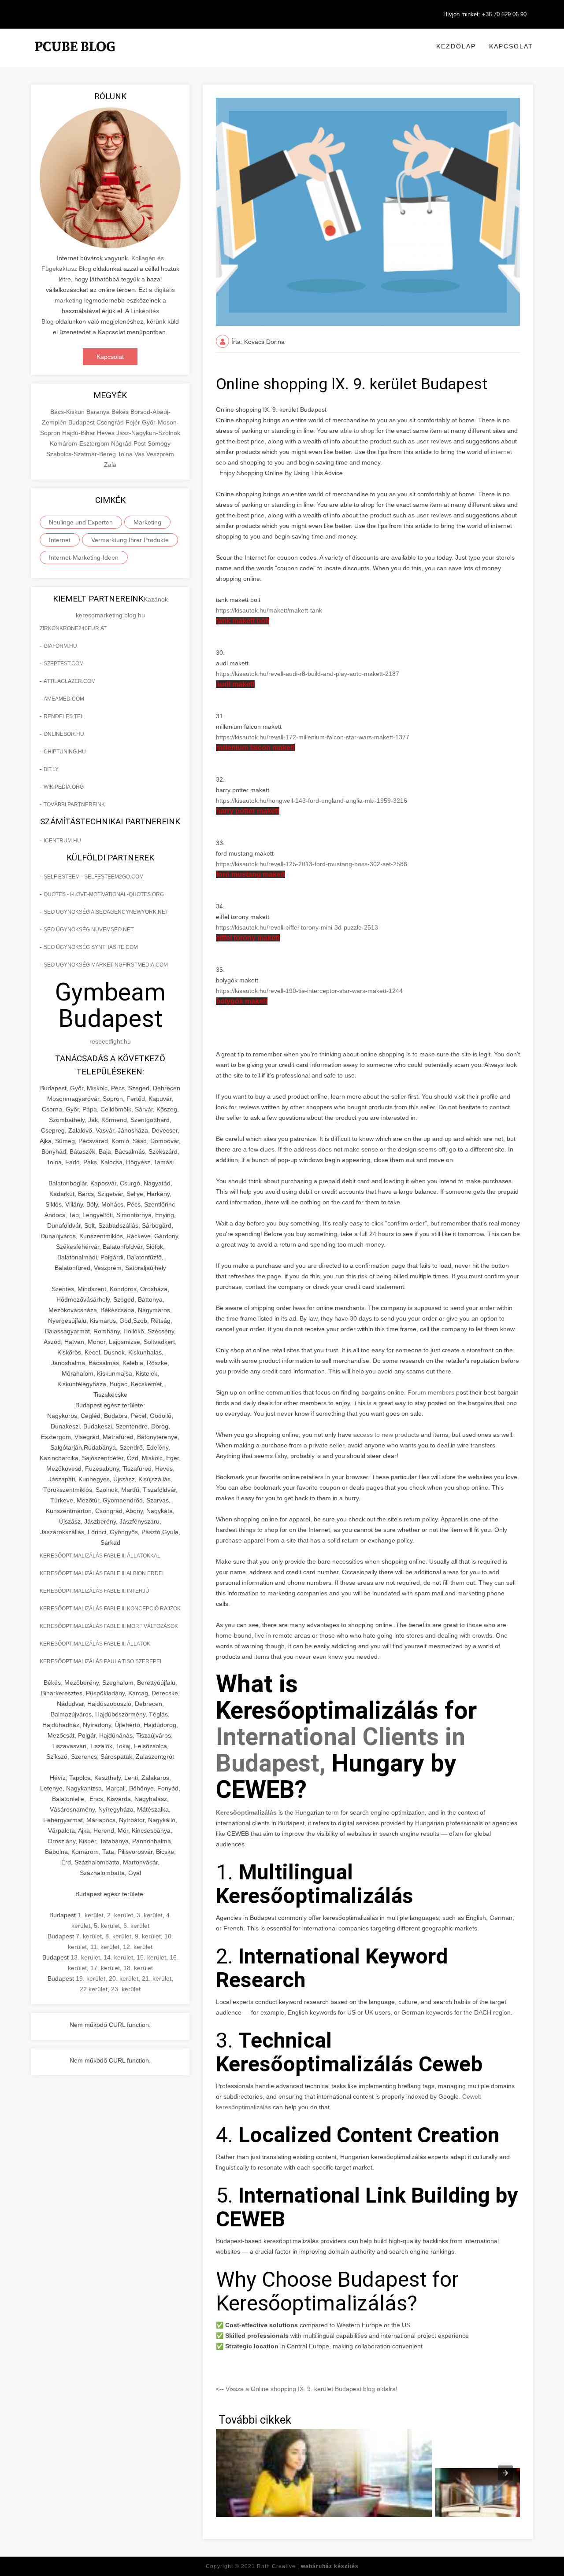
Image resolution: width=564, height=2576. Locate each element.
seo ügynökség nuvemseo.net (89, 930)
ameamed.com (64, 699)
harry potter (248, 811)
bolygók (242, 1001)
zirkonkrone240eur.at (73, 628)
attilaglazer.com (70, 681)
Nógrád (122, 443)
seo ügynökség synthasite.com (91, 947)
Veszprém (160, 454)
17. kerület (105, 1968)
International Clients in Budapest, (341, 1750)
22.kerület (94, 1989)
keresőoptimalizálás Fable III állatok (95, 1644)
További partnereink (74, 805)
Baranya (99, 412)
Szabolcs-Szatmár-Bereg (82, 454)
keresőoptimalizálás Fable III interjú (95, 1591)
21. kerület (157, 1978)
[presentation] (505, 2473)
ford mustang (250, 874)
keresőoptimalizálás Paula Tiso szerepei (100, 1661)
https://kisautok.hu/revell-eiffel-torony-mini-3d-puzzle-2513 (297, 927)
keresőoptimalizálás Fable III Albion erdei (102, 1573)
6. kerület (136, 1926)
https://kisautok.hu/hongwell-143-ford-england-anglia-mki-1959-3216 (312, 801)
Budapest (82, 422)
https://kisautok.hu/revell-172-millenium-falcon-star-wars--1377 (313, 737)
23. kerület (126, 1989)
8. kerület (118, 1936)
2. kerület (120, 1915)
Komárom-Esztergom (80, 443)
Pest (141, 443)
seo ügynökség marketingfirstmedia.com (106, 965)
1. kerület (91, 1915)
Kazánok (156, 599)
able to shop (357, 431)
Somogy (159, 443)
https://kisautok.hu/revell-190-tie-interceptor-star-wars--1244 (309, 991)
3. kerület (150, 1915)
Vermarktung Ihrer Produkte (130, 540)
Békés (121, 412)
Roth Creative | (308, 2566)
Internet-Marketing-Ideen (84, 557)
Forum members (431, 1392)
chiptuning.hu (65, 752)
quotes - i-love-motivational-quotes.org (104, 894)
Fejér (134, 422)
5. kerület (107, 1926)
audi (235, 684)
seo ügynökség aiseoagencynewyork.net (106, 912)
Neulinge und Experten (81, 522)
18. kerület (138, 1968)
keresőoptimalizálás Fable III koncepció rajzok (110, 1609)
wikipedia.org (64, 787)
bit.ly (51, 769)
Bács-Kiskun (68, 412)
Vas (140, 454)
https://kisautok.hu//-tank (269, 610)
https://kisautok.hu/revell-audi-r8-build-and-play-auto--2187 (308, 674)
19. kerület (91, 1978)
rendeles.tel (64, 716)
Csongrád (111, 422)
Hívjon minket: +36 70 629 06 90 (485, 14)
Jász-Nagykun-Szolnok (148, 433)
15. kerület (151, 1957)
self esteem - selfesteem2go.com (94, 877)
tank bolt (243, 621)
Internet (60, 540)
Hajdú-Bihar (80, 433)
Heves (107, 433)
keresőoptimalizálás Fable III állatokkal (100, 1556)
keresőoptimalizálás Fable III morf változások (109, 1626)
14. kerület (118, 1957)
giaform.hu (60, 646)
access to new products (386, 1435)
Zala (110, 465)
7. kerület (89, 1936)
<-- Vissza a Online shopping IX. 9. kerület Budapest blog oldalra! (307, 2389)
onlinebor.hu (64, 734)
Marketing (147, 522)
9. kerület (148, 1936)
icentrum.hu (62, 841)
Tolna (126, 454)
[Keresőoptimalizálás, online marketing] (75, 57)
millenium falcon (255, 747)
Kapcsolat (511, 46)
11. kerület (105, 1947)
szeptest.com (64, 664)
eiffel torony (248, 938)
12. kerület (138, 1947)
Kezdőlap (456, 46)
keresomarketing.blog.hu (110, 615)
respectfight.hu (110, 1041)
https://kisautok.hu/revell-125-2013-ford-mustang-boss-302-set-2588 (312, 864)
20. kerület (124, 1978)
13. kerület (85, 1957)
